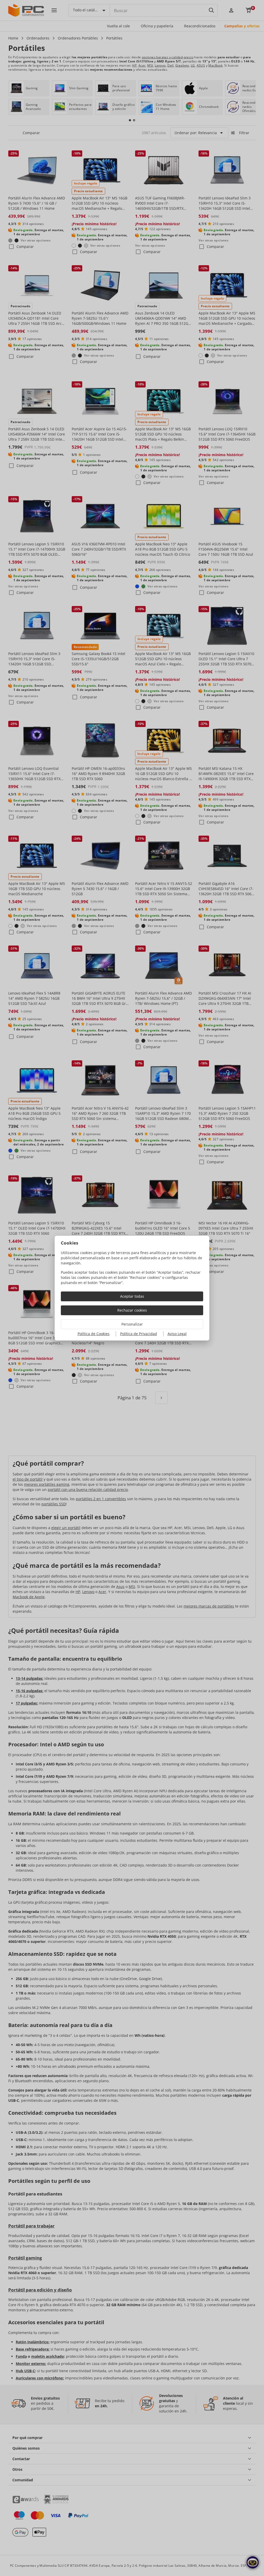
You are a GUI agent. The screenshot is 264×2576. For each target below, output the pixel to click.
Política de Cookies (94, 1334)
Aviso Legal (177, 1334)
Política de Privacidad (139, 1334)
